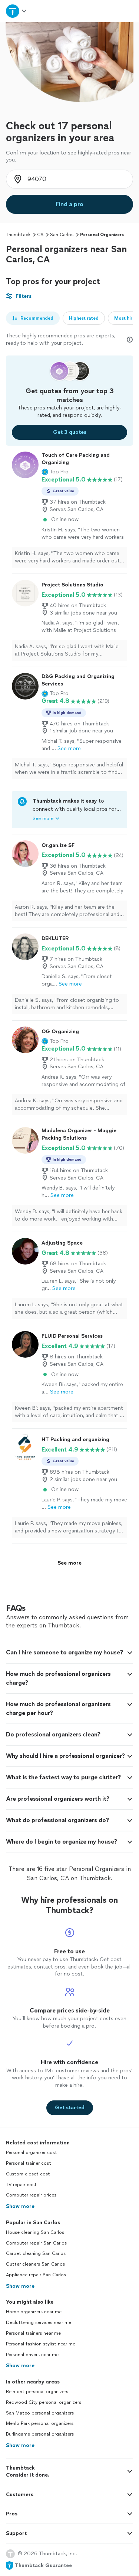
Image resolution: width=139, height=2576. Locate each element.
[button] (55, 472)
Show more (20, 2206)
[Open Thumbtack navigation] (17, 11)
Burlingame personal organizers (40, 2434)
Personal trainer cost (29, 2163)
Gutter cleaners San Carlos (35, 2264)
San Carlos (62, 235)
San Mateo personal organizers (40, 2413)
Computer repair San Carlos (36, 2243)
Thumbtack (18, 235)
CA (40, 235)
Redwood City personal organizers (44, 2402)
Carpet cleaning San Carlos (36, 2253)
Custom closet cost (28, 2174)
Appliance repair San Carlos (36, 2275)
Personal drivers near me (32, 2355)
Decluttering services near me (39, 2323)
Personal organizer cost (32, 2153)
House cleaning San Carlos (35, 2232)
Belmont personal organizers (37, 2392)
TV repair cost (21, 2185)
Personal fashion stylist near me (41, 2344)
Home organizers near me (34, 2312)
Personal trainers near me (33, 2333)
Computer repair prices (31, 2195)
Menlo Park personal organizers (40, 2423)
